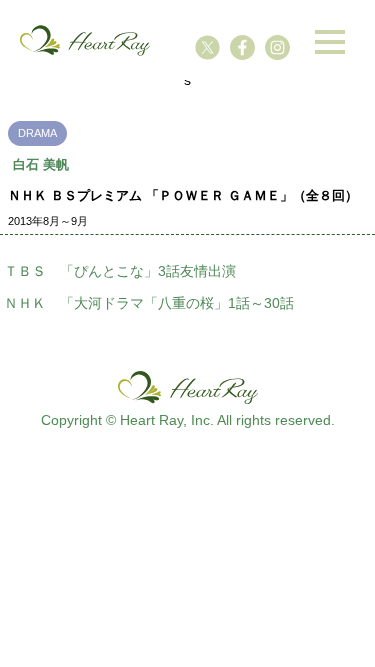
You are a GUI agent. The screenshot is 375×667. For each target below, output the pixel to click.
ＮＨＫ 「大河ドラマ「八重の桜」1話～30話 (149, 303)
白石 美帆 (41, 164)
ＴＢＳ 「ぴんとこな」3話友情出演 (120, 271)
